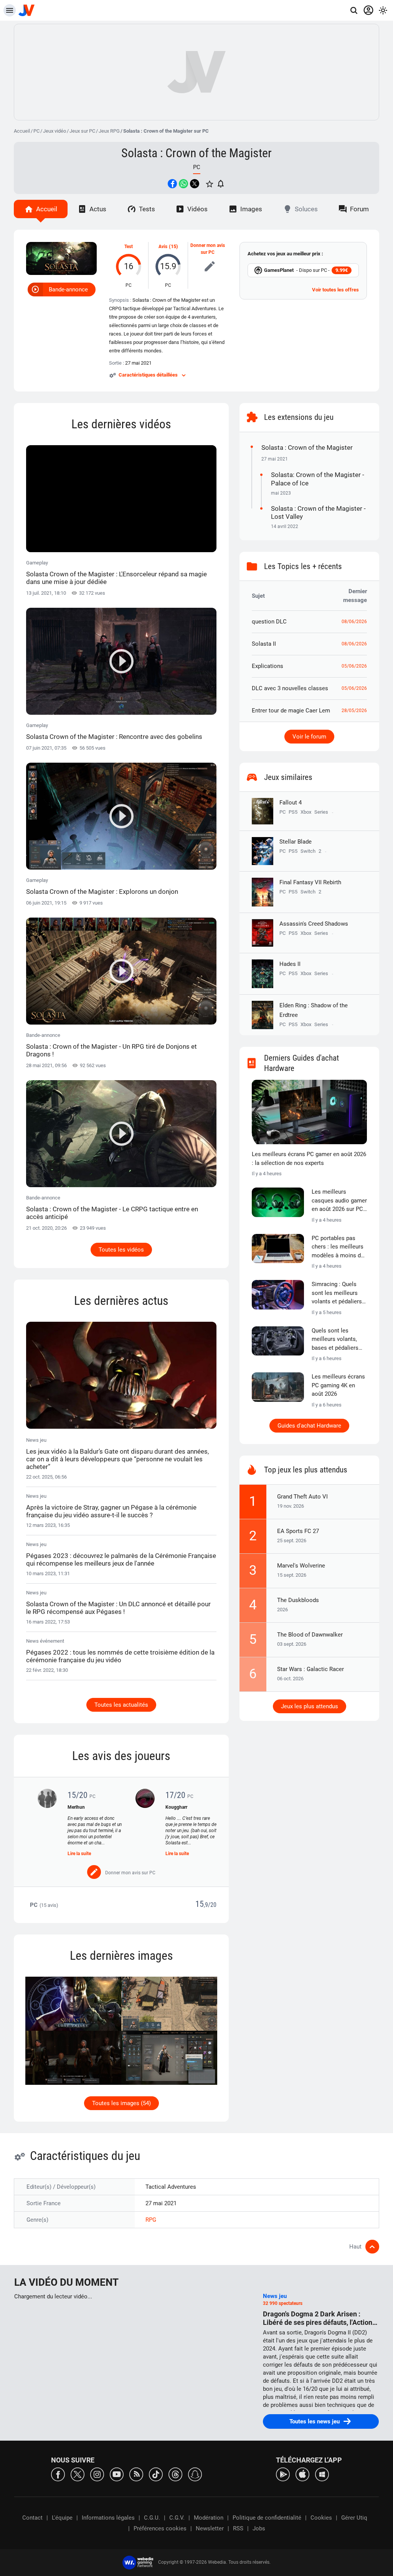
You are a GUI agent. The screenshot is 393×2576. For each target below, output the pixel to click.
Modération (209, 2518)
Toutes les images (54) (121, 2103)
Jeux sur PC (82, 131)
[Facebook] (58, 2474)
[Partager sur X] (195, 184)
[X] (78, 2474)
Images (251, 209)
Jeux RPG (109, 131)
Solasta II (264, 644)
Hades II (290, 964)
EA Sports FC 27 (298, 1531)
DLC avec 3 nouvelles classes (290, 688)
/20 (212, 1905)
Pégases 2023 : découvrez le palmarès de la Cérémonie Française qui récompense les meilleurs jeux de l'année (121, 1559)
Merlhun (76, 1807)
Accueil (22, 131)
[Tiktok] (156, 2474)
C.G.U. (152, 2518)
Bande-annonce (68, 290)
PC (36, 131)
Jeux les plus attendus (310, 1706)
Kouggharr (176, 1807)
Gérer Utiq (354, 2518)
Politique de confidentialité (267, 2518)
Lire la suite (79, 1854)
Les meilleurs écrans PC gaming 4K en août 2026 (338, 1385)
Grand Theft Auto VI (302, 1497)
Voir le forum (309, 737)
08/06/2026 (354, 622)
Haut (355, 2247)
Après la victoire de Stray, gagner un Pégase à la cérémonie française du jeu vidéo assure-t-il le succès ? (111, 1511)
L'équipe (62, 2518)
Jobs (259, 2528)
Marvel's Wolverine (301, 1566)
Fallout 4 (291, 803)
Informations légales (108, 2518)
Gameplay (116, 573)
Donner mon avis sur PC (208, 249)
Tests (147, 209)
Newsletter (210, 2528)
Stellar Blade (296, 842)
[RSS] (136, 2474)
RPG (151, 2220)
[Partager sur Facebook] (172, 184)
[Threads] (175, 2474)
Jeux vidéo (54, 131)
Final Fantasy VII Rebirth (310, 882)
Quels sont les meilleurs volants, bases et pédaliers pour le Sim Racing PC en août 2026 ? (336, 1340)
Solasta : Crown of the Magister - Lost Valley (318, 512)
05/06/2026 (354, 666)
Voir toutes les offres (335, 290)
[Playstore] (283, 2474)
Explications (268, 666)
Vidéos (197, 209)
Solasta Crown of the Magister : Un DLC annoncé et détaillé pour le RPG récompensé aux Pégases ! (118, 1608)
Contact (32, 2518)
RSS (238, 2528)
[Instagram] (97, 2474)
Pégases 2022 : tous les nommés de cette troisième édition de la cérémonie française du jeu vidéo (120, 1656)
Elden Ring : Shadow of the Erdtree (314, 1010)
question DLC (269, 622)
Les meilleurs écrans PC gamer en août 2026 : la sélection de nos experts (309, 1159)
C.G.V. (177, 2518)
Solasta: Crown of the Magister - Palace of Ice (318, 479)
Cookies (321, 2518)
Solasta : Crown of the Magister (196, 153)
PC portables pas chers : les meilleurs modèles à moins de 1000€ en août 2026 (338, 1247)
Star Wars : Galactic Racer (310, 1669)
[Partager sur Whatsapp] (183, 184)
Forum (359, 209)
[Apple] (302, 2474)
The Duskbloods (298, 1600)
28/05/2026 (354, 711)
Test (129, 247)
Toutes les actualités (121, 1705)
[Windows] (322, 2474)
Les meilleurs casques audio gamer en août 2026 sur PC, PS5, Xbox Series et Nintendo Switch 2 (339, 1201)
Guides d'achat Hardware (309, 1426)
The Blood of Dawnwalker (310, 1635)
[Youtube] (117, 2474)
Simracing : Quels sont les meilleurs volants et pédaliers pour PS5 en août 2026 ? (337, 1293)
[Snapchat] (195, 2474)
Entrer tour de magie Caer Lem (291, 711)
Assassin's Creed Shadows (314, 924)
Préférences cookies (160, 2528)
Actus (98, 209)
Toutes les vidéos (121, 1250)
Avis (163, 247)
